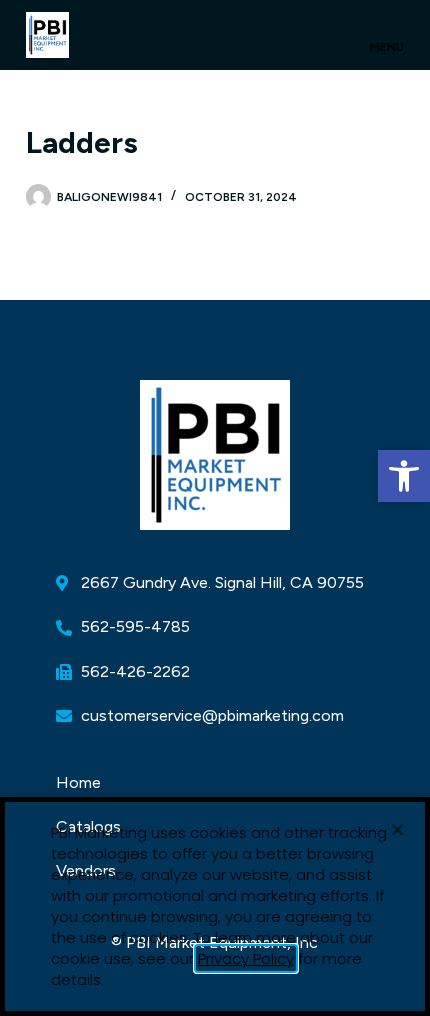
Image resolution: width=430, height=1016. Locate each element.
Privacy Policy (246, 958)
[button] (404, 476)
